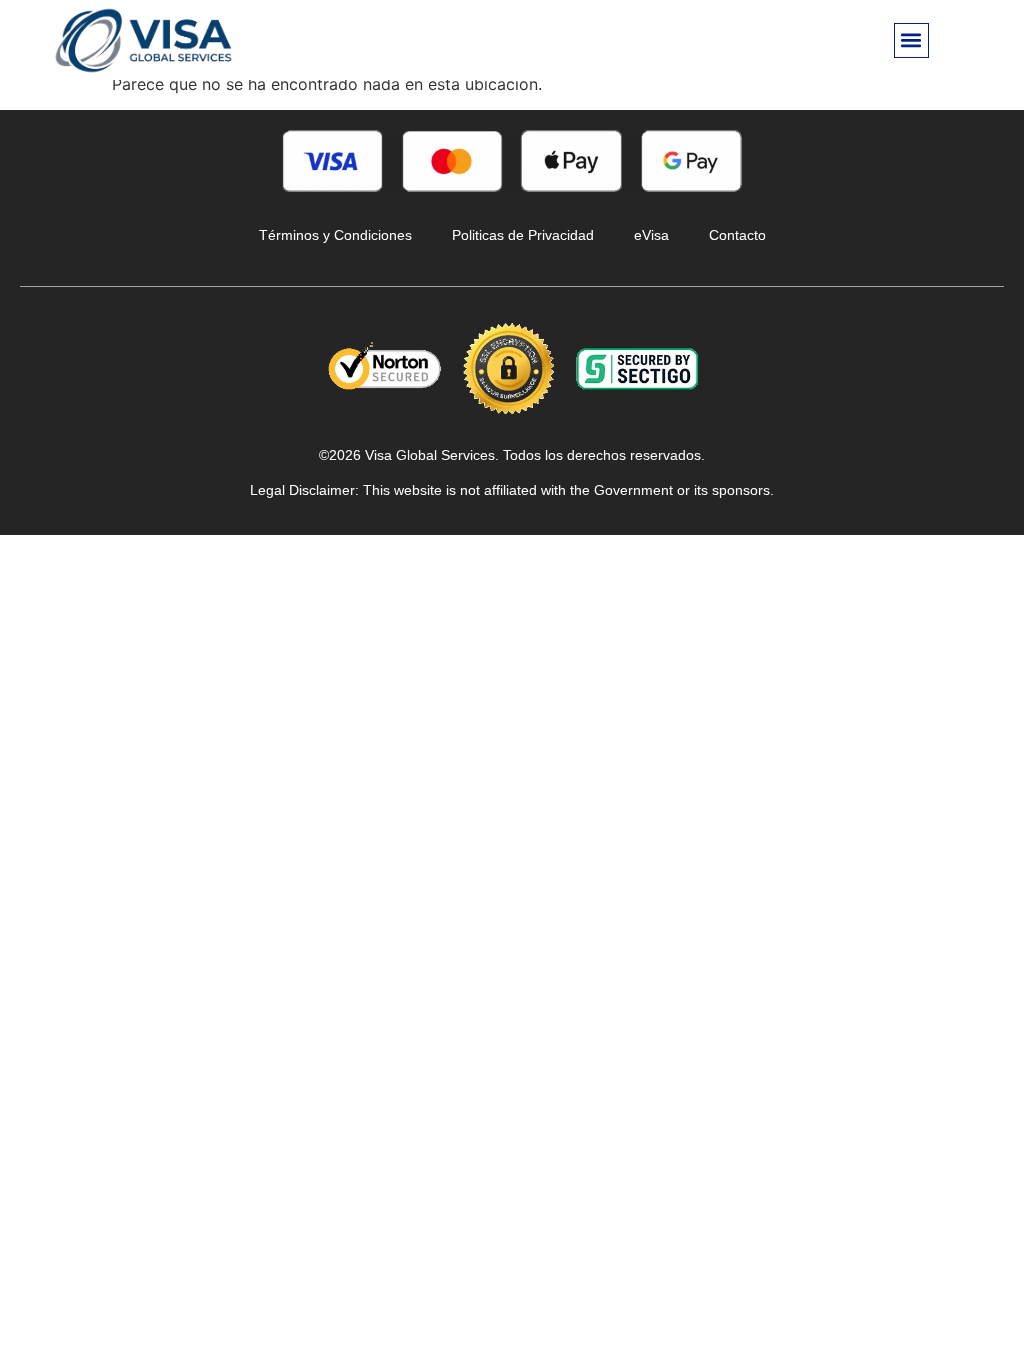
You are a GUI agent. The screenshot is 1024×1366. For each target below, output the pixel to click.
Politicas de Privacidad (523, 235)
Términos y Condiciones (335, 235)
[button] (911, 40)
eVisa (651, 235)
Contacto (737, 235)
